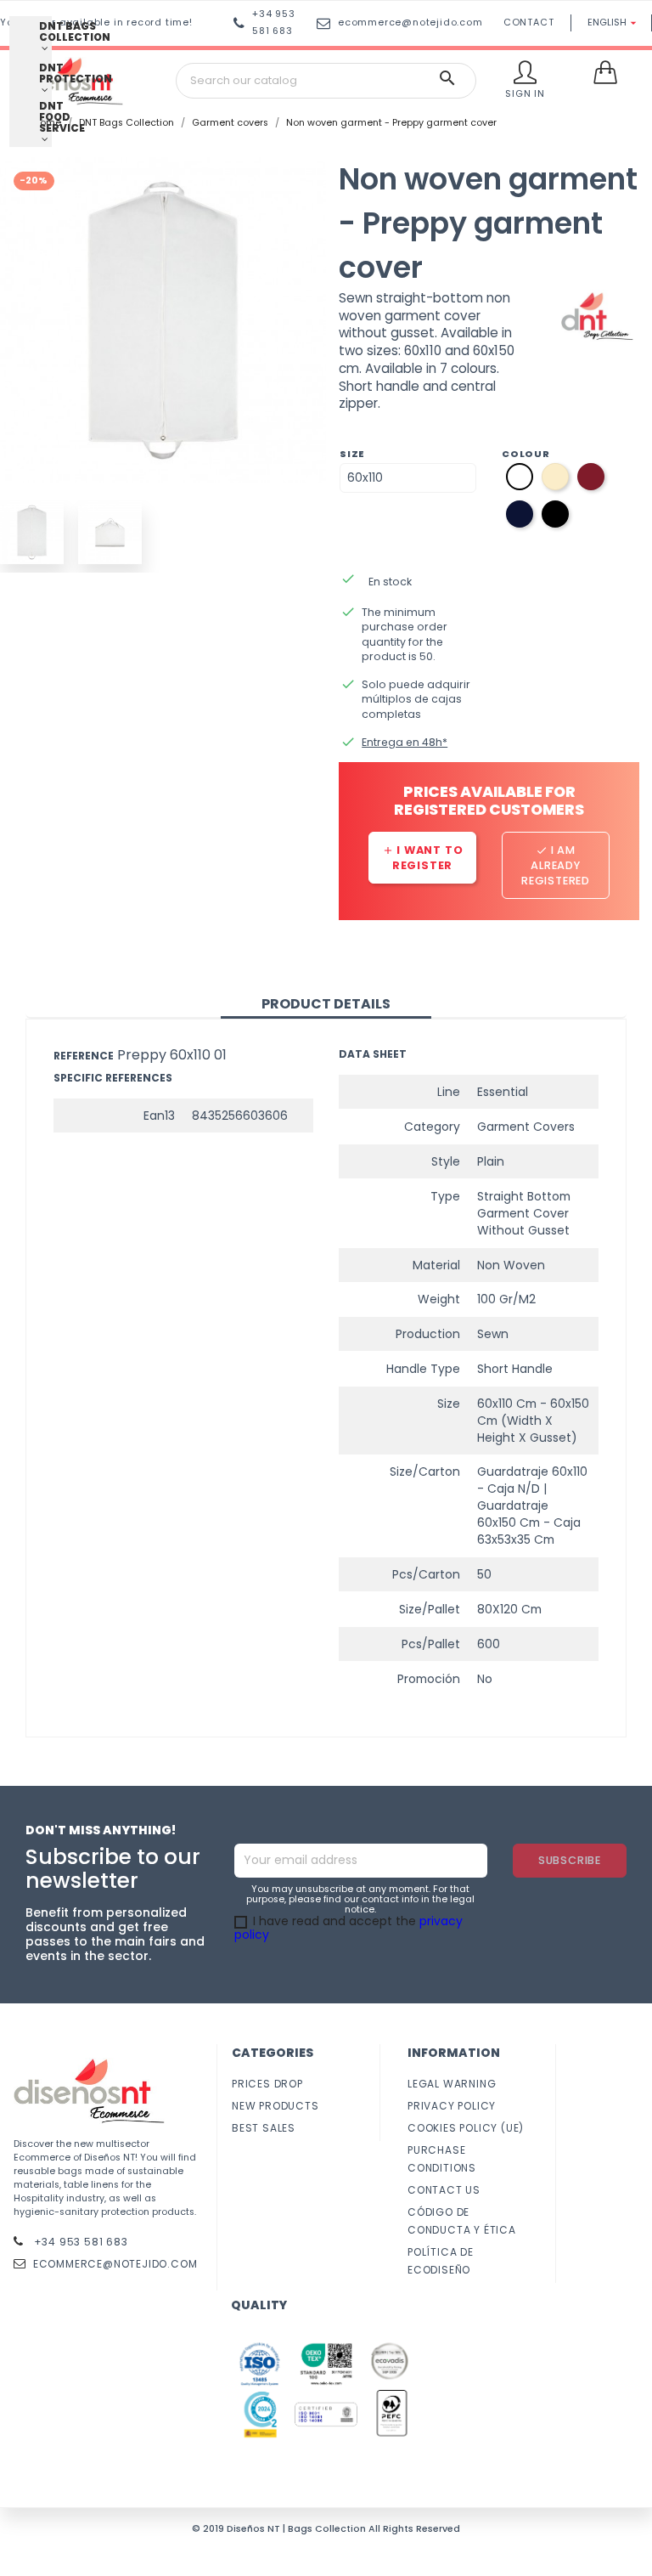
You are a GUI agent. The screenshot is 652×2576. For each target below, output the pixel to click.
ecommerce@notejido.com (410, 23)
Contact (529, 23)
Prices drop (267, 2084)
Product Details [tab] (326, 1004)
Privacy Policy (452, 2106)
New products (275, 2106)
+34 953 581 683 (79, 2242)
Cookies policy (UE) (466, 2128)
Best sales (264, 2128)
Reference (84, 1056)
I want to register (423, 858)
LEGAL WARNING (452, 2084)
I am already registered (556, 865)
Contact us (444, 2190)
